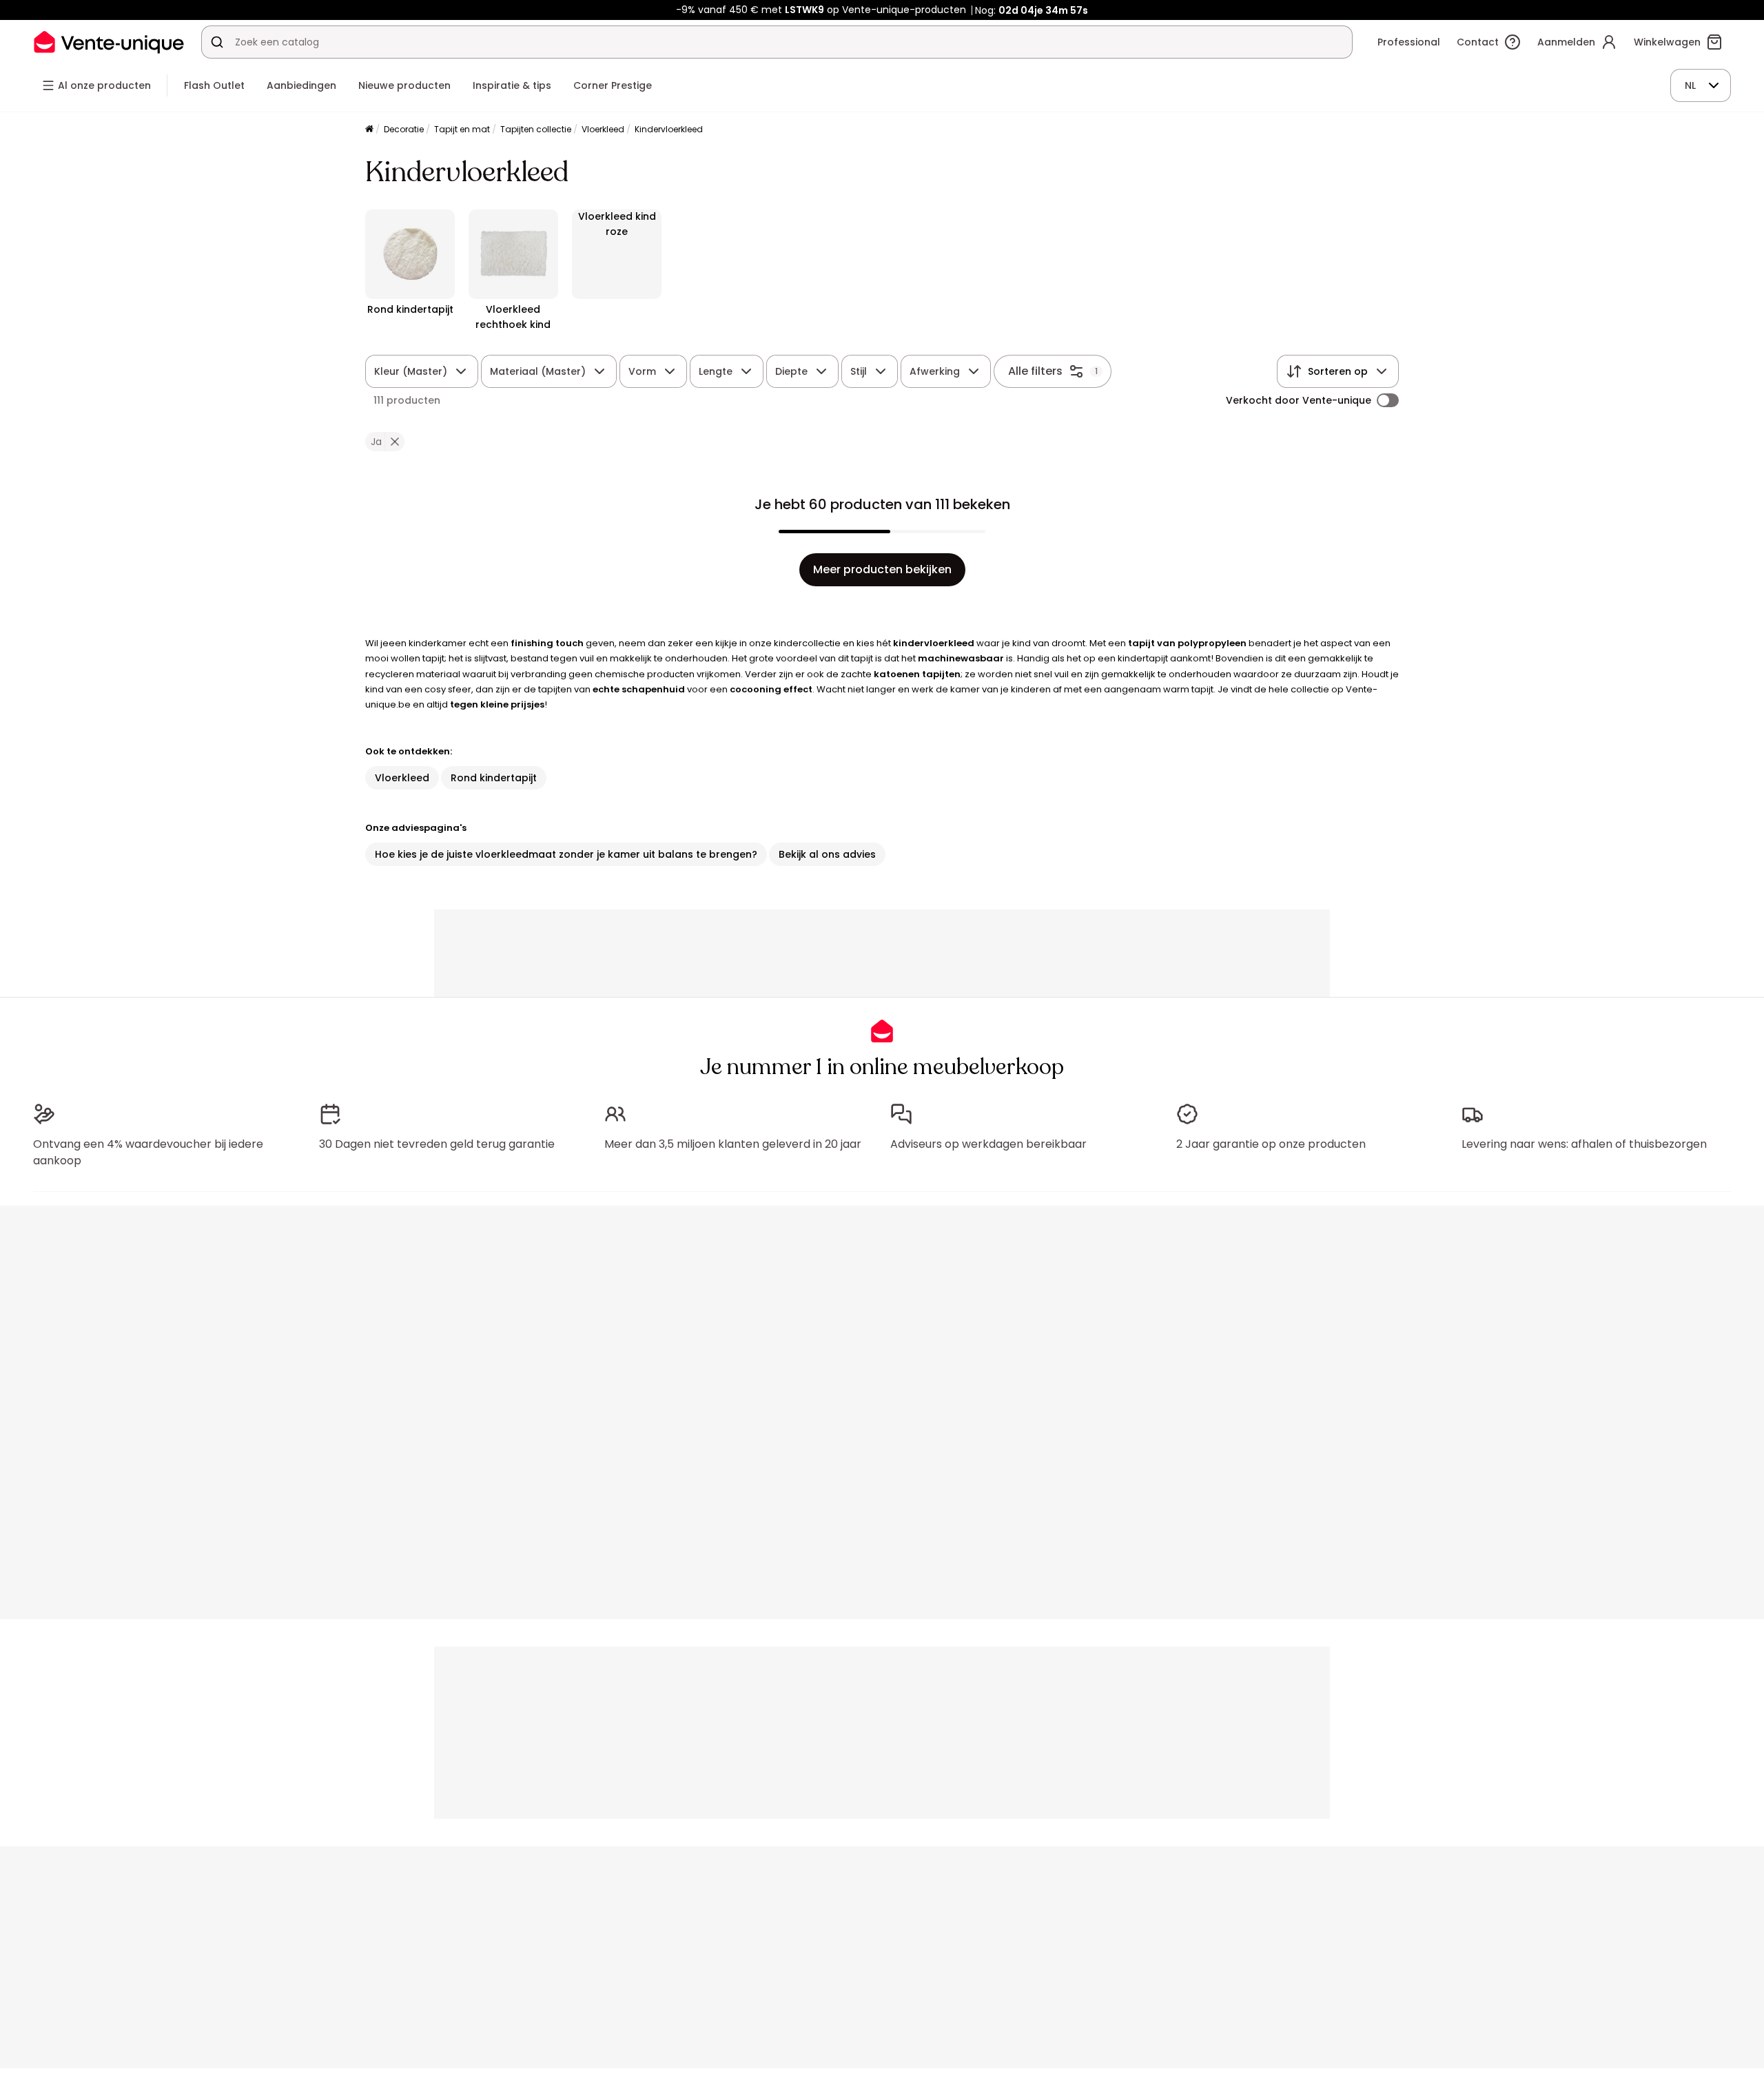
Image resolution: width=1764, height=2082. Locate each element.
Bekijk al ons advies (827, 854)
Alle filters (1035, 371)
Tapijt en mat (462, 129)
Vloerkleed (603, 129)
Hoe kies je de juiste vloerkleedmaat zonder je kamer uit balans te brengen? (566, 854)
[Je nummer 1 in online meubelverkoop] (109, 42)
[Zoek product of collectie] (217, 42)
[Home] (369, 130)
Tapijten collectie (536, 129)
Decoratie (404, 129)
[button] (394, 442)
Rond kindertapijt (494, 778)
